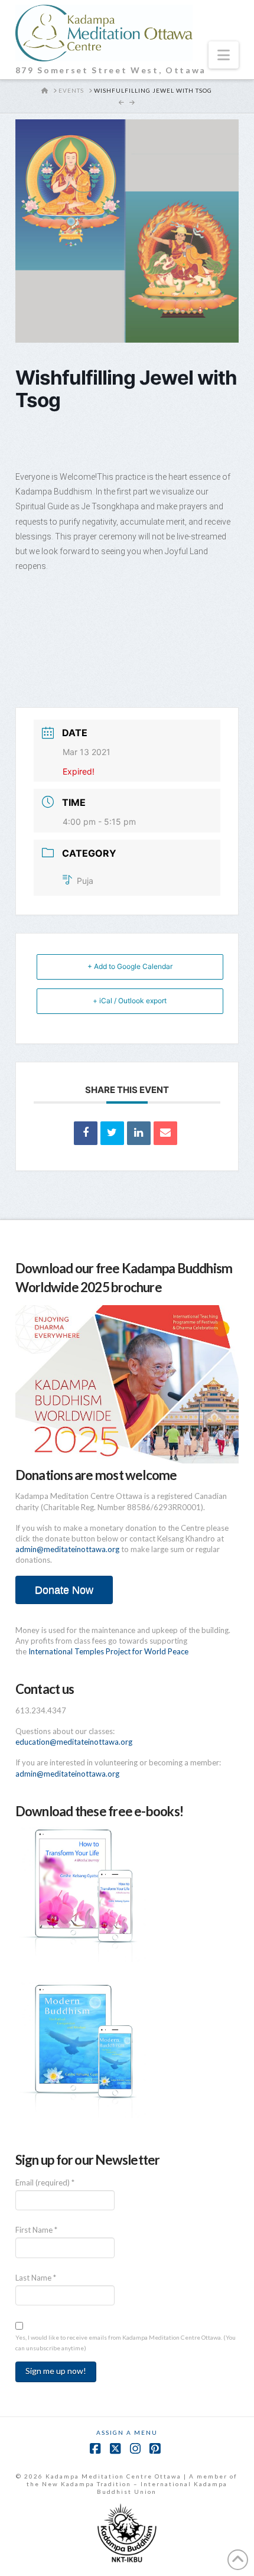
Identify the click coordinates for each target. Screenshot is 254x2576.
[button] (224, 55)
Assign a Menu (127, 2432)
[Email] (165, 1133)
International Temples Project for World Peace (108, 1651)
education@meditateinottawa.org (74, 1742)
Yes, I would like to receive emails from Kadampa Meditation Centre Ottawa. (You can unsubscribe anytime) (126, 2343)
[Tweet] (112, 1133)
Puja (85, 881)
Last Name (36, 2278)
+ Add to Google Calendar (130, 966)
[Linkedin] (139, 1133)
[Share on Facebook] (86, 1133)
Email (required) (45, 2183)
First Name (36, 2230)
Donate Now (64, 1590)
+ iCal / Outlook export (130, 1001)
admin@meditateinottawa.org (67, 1549)
